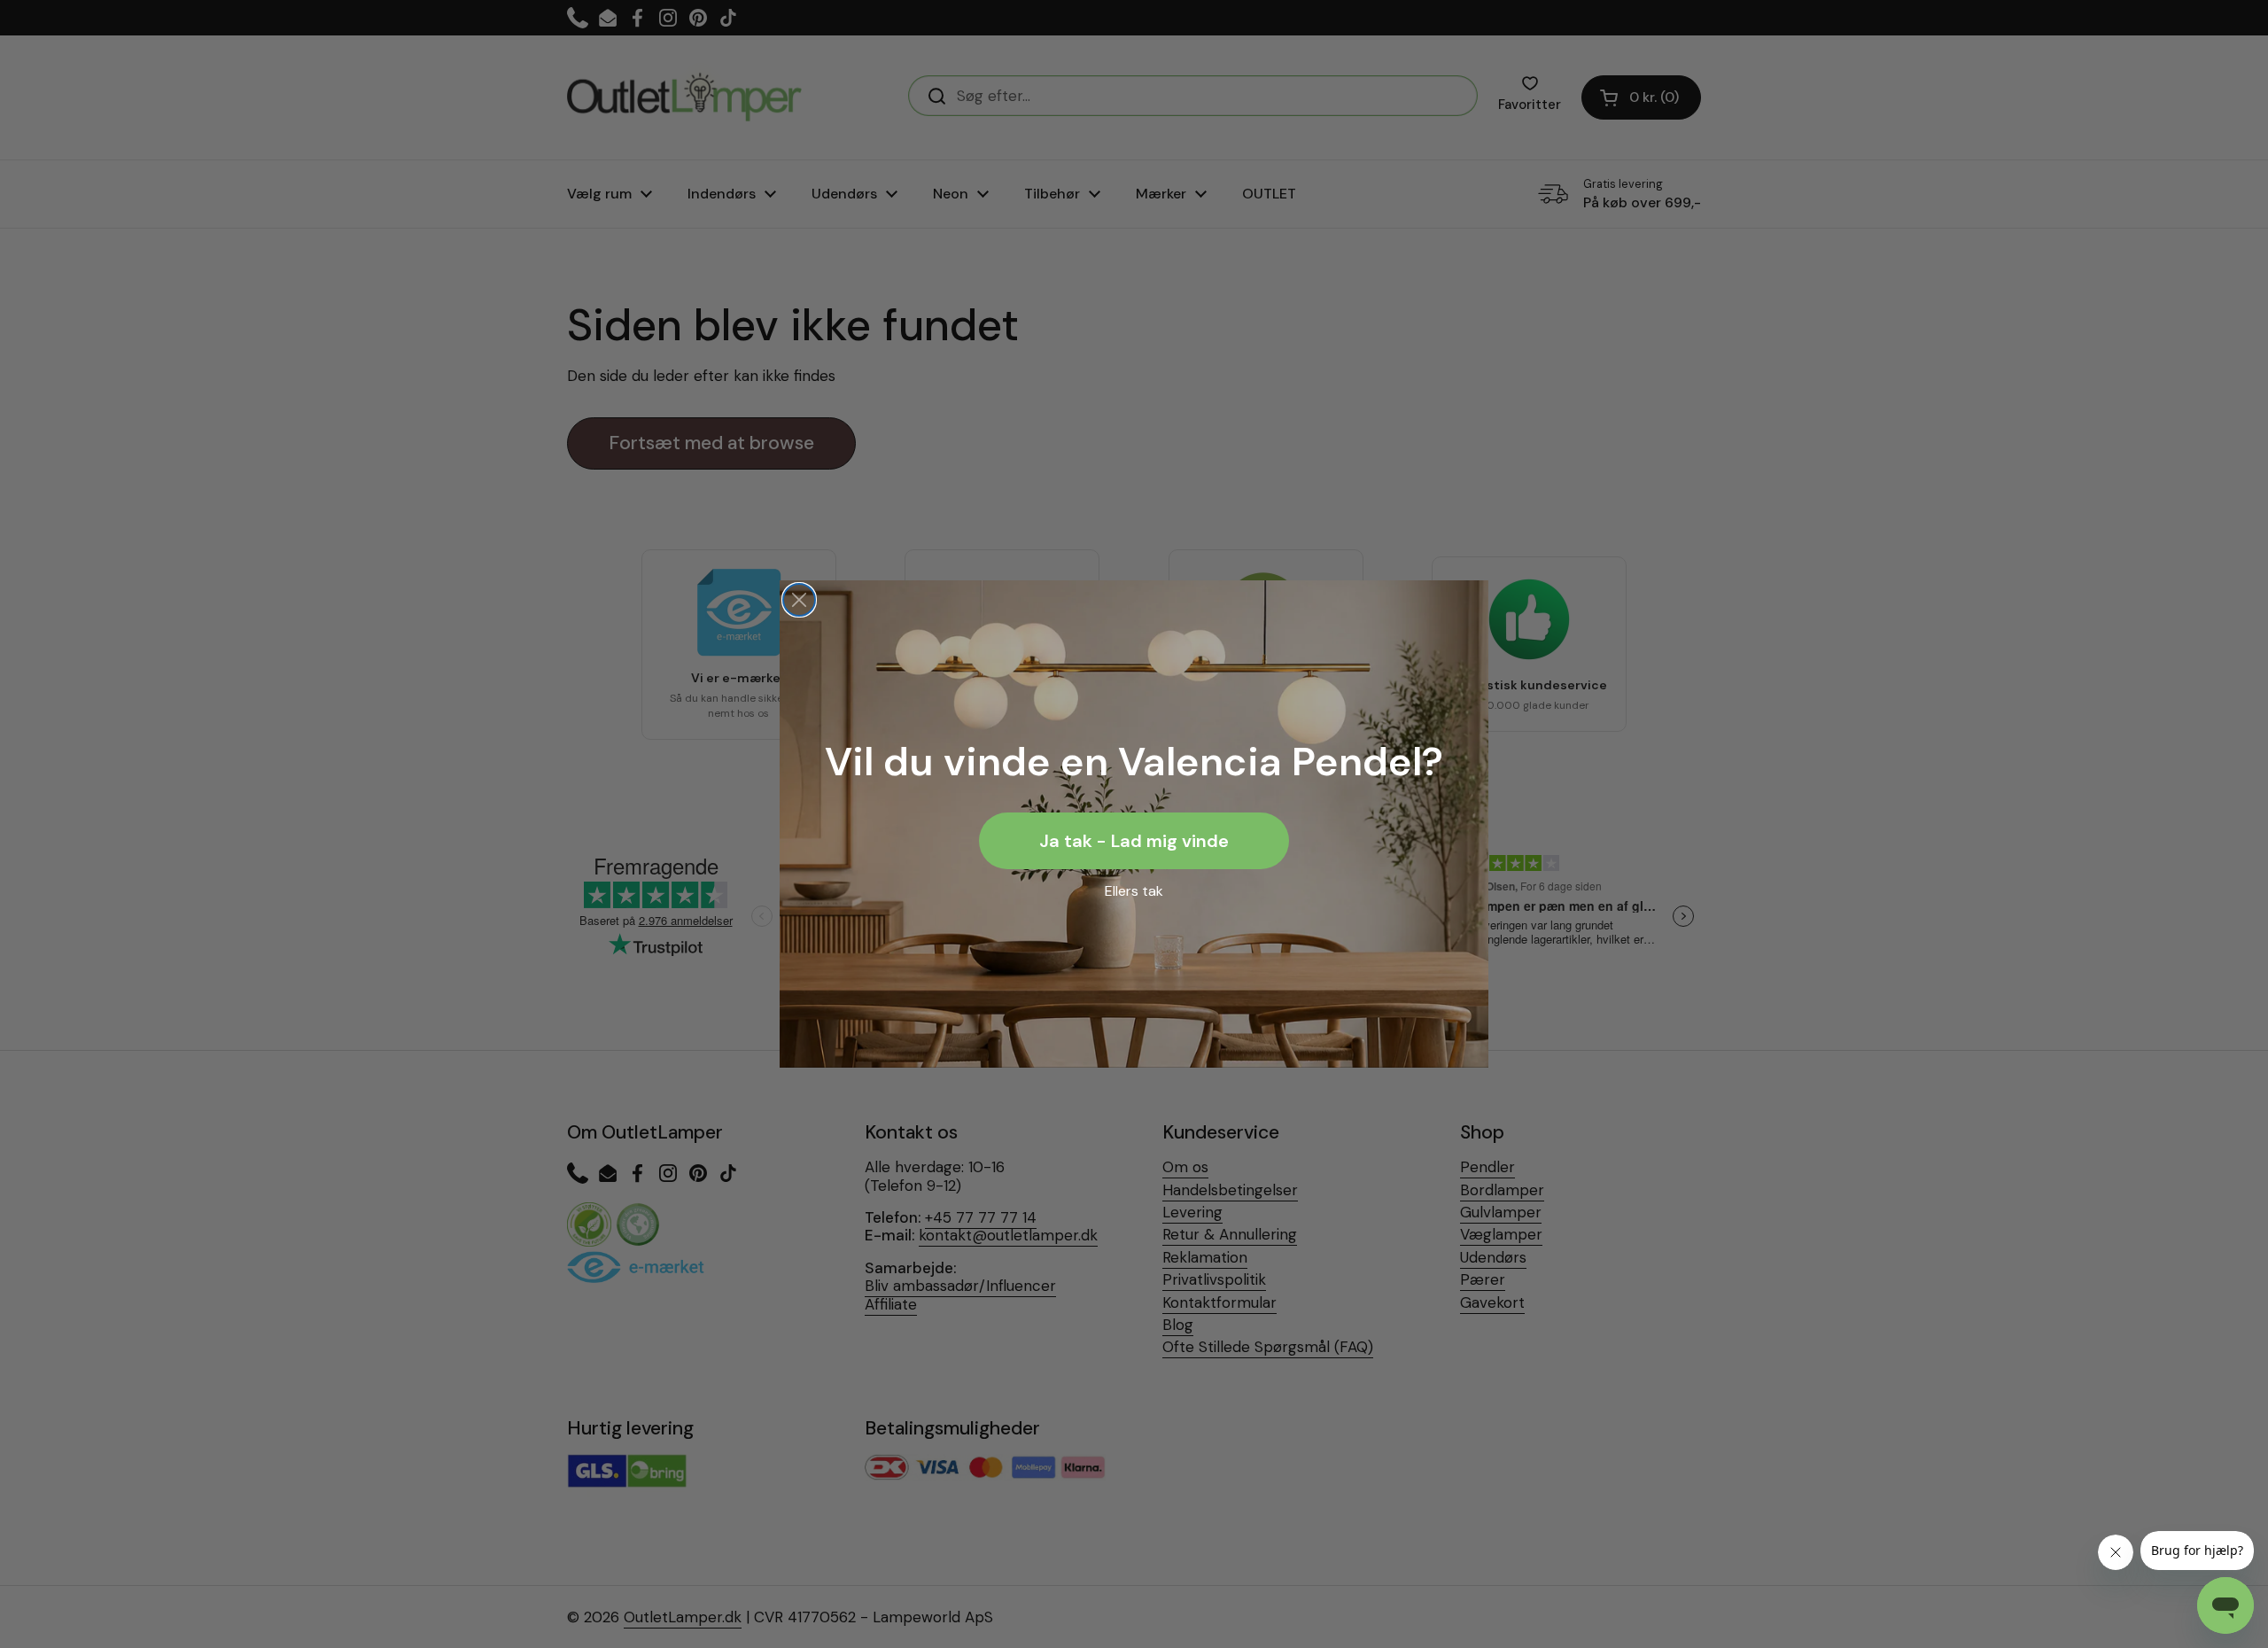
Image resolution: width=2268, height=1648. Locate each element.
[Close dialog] (799, 600)
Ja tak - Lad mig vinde (1134, 841)
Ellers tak (1134, 891)
